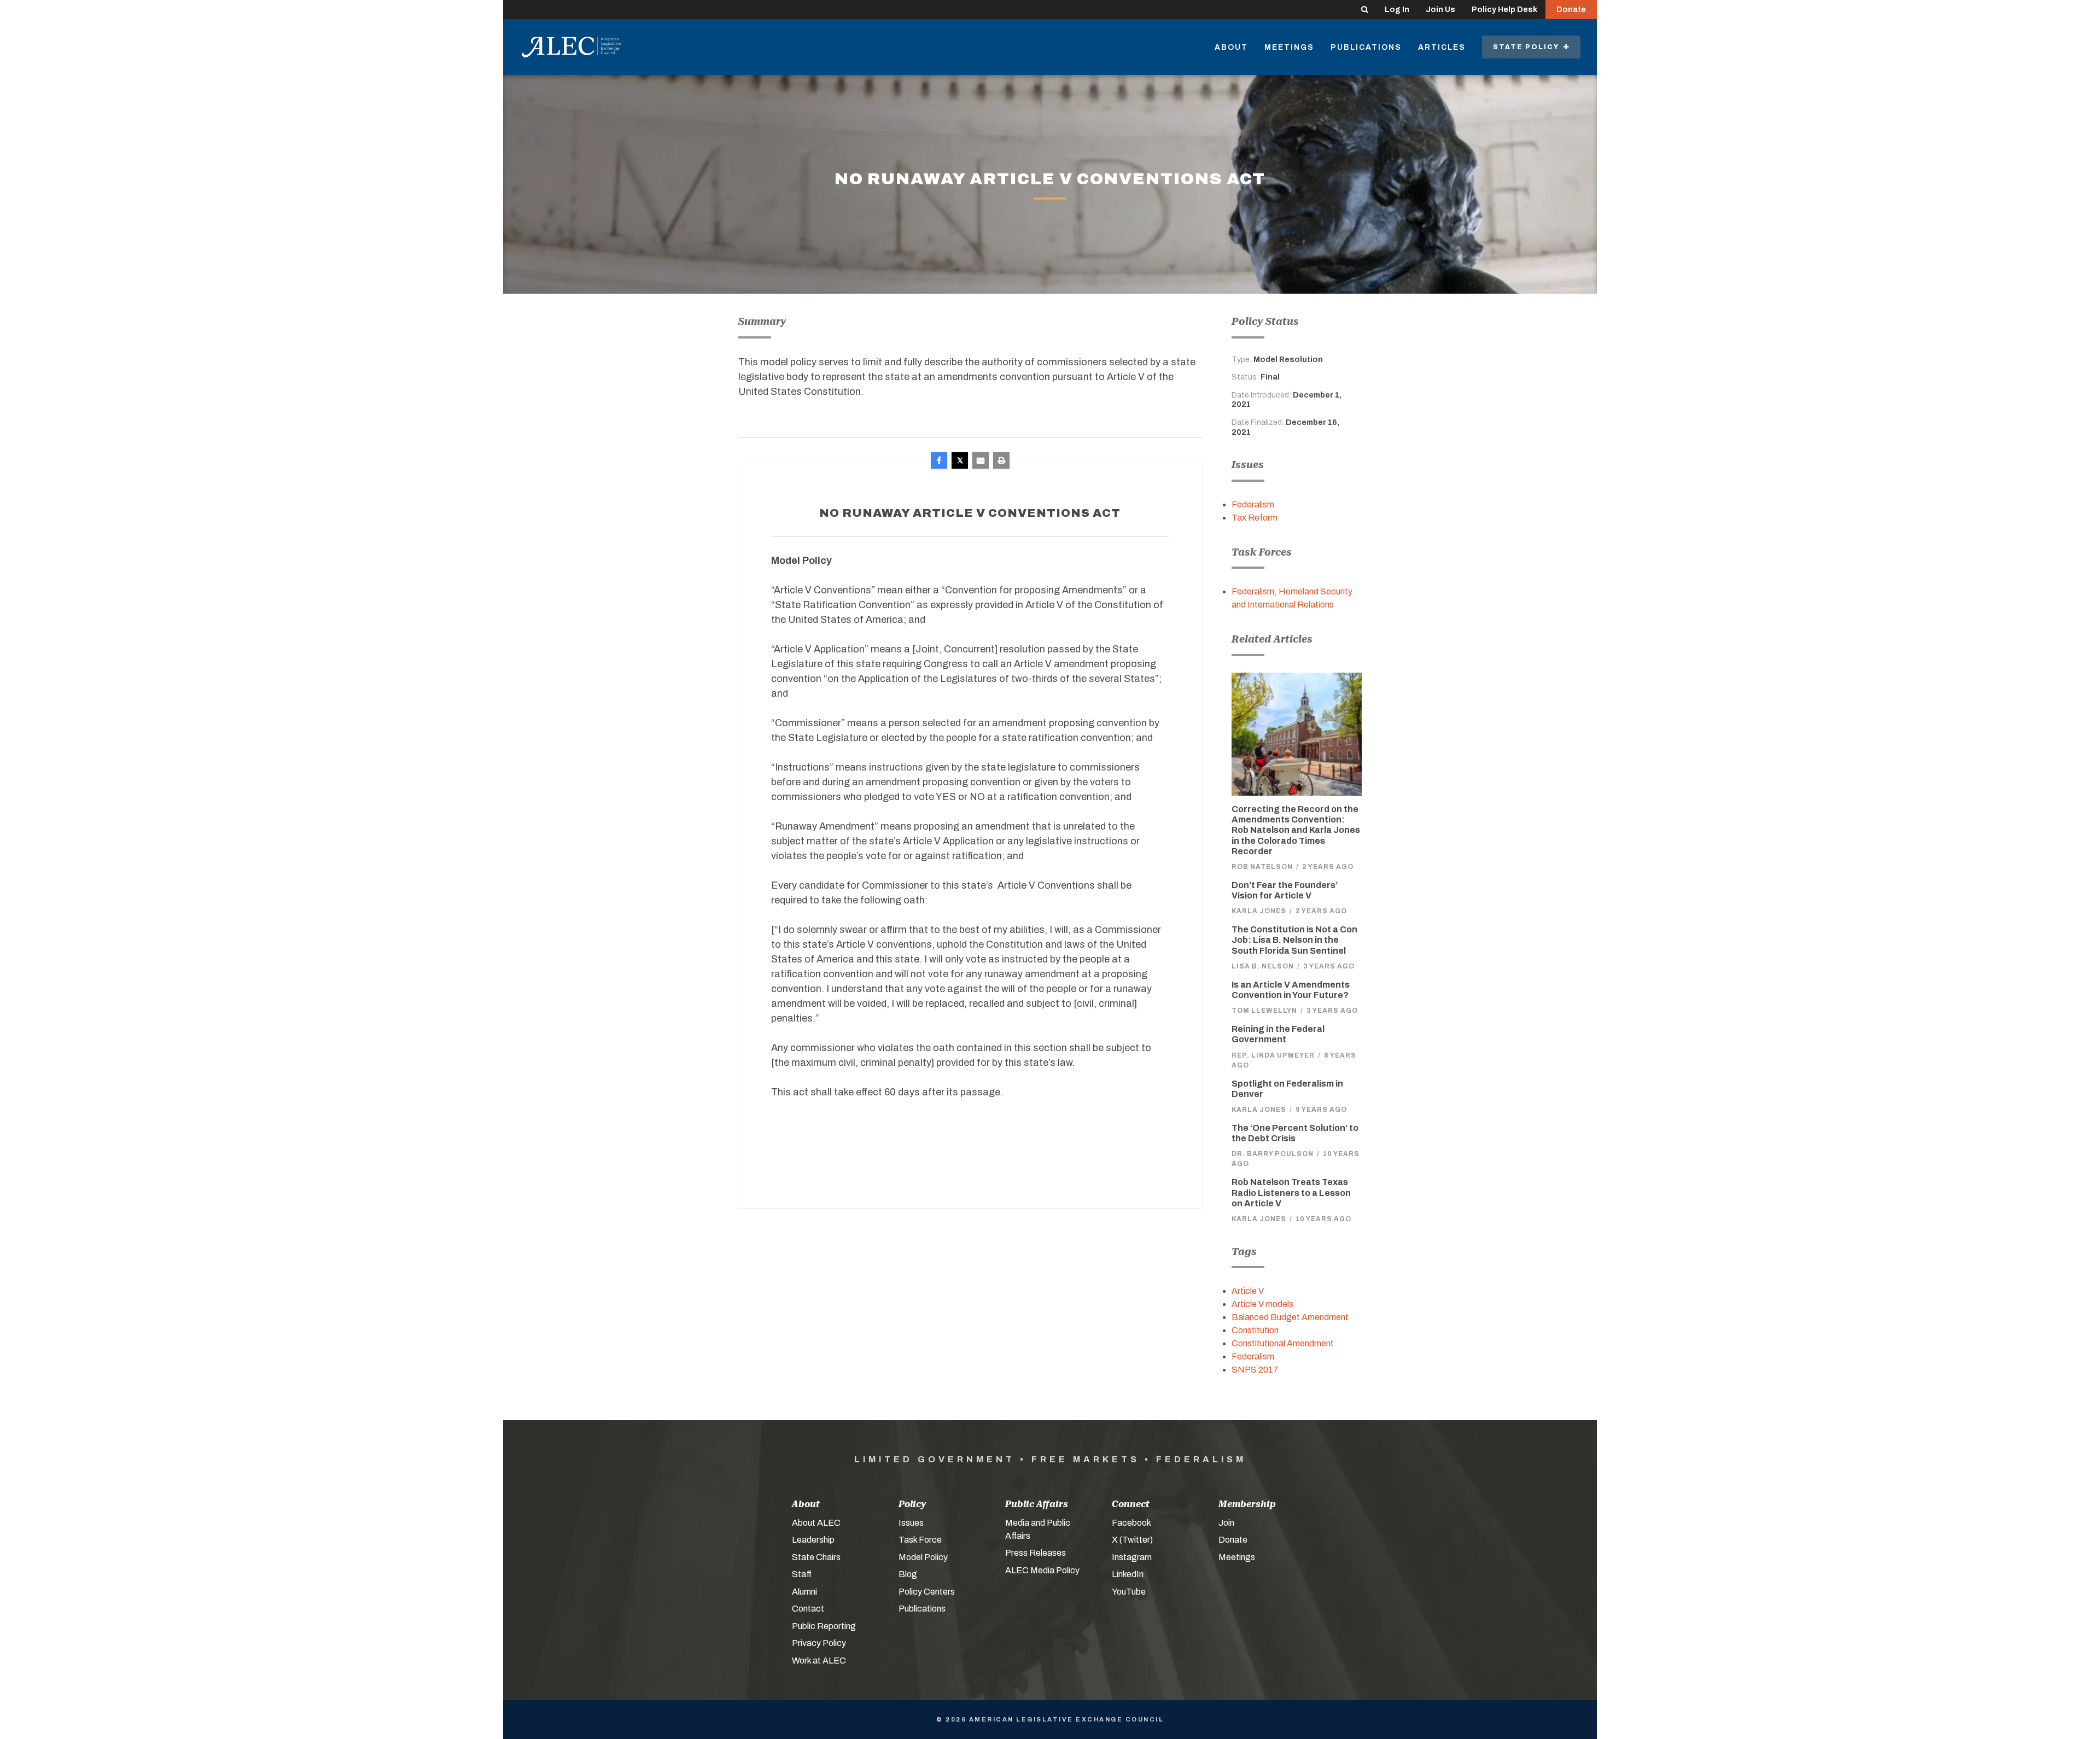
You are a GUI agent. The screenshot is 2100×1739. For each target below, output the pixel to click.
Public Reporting (824, 1626)
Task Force (920, 1540)
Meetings (1289, 47)
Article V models (1262, 1304)
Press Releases (1036, 1553)
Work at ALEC (819, 1661)
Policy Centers (927, 1592)
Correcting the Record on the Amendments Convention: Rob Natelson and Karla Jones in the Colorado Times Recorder (1296, 830)
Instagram (1132, 1557)
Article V (1248, 1291)
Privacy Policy (819, 1643)
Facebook (1131, 1523)
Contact (808, 1609)
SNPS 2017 (1255, 1370)
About (1231, 47)
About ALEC (816, 1523)
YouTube (1129, 1592)
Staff (802, 1574)
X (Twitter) (1132, 1540)
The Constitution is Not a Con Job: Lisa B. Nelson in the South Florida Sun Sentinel (1294, 940)
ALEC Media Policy (1042, 1570)
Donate (1571, 10)
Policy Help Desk (1504, 10)
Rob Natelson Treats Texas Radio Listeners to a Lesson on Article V (1291, 1192)
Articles (1442, 47)
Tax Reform (1255, 518)
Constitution (1255, 1330)
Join (1226, 1523)
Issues (911, 1523)
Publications (1366, 47)
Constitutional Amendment (1283, 1343)
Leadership (813, 1540)
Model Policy (923, 1557)
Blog (908, 1574)
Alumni (804, 1592)
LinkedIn (1128, 1574)
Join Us (1440, 10)
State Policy (1528, 47)
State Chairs (816, 1557)
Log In (1397, 10)
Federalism (1253, 504)
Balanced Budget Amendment (1290, 1317)
